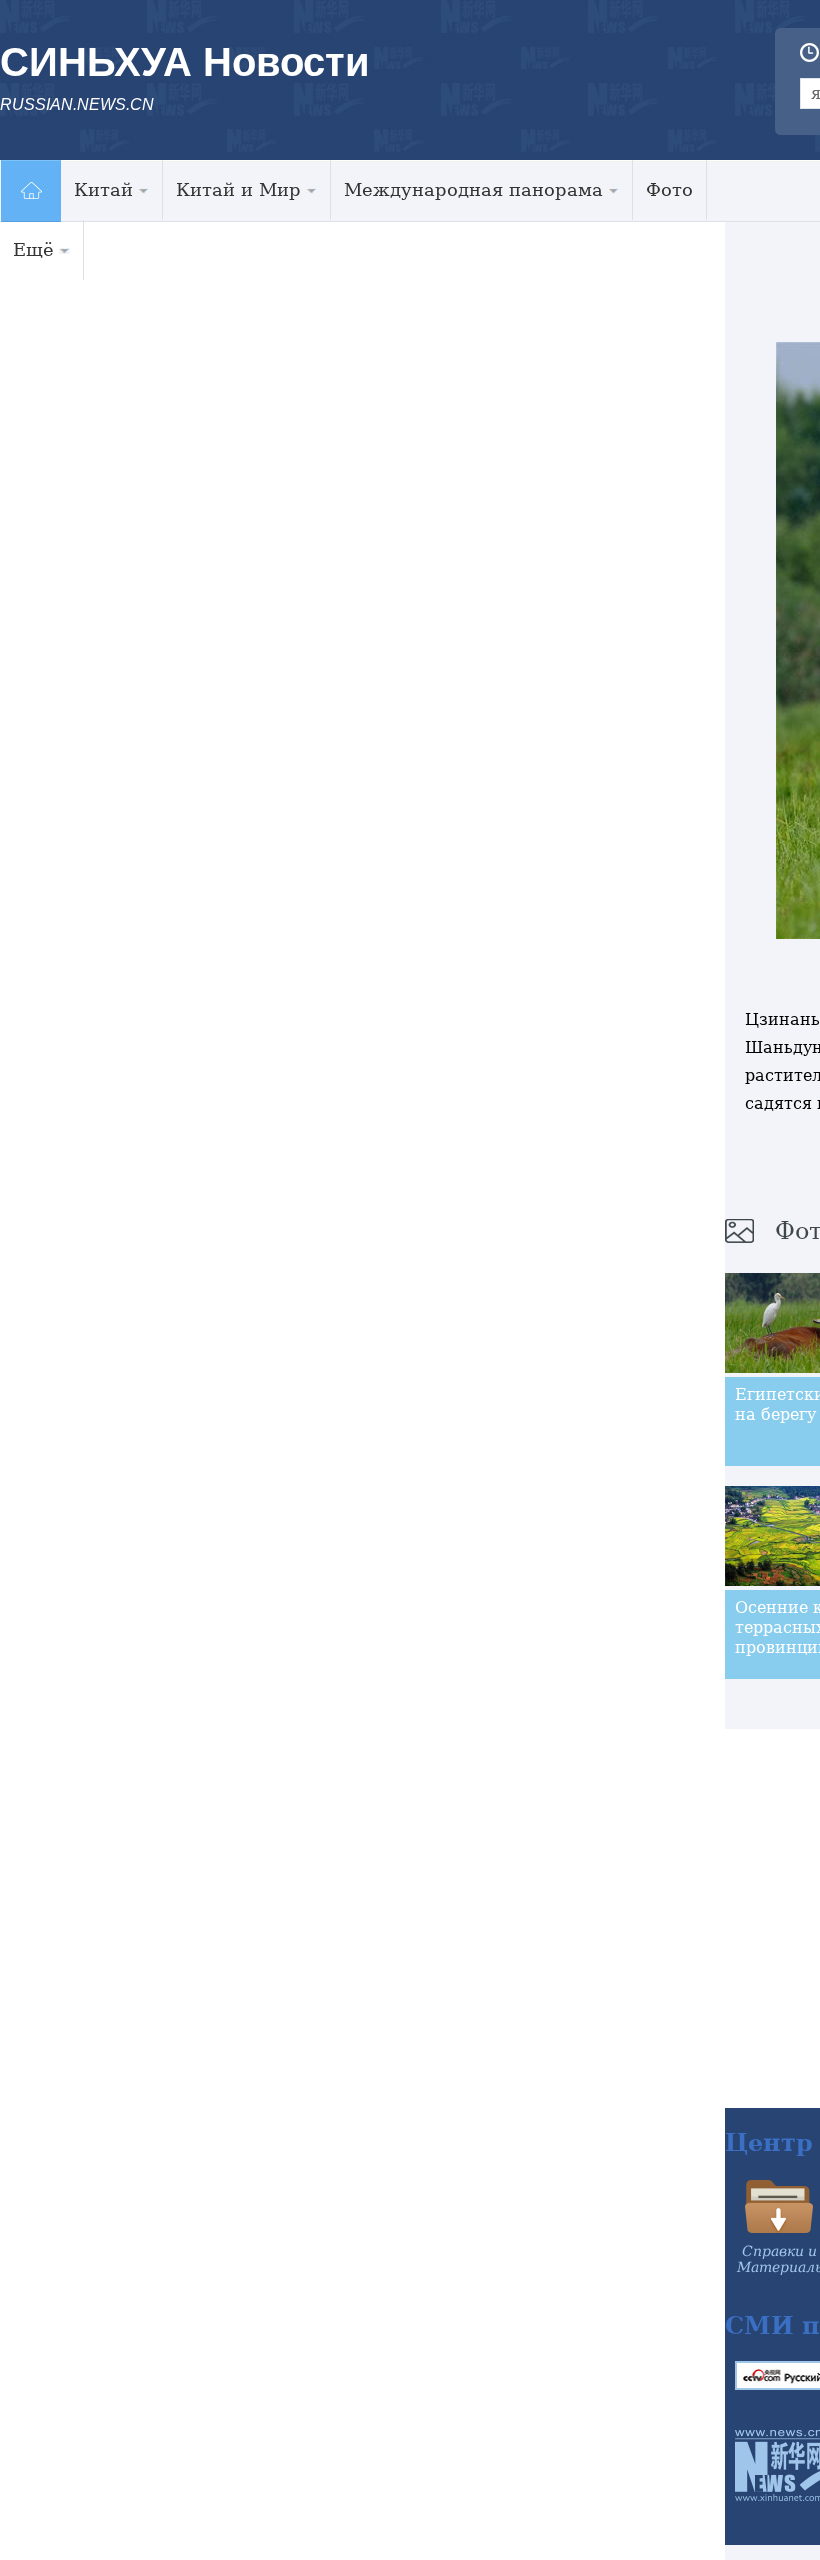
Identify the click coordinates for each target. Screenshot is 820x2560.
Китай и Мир (238, 189)
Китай (103, 189)
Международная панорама (473, 189)
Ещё (33, 249)
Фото (669, 189)
